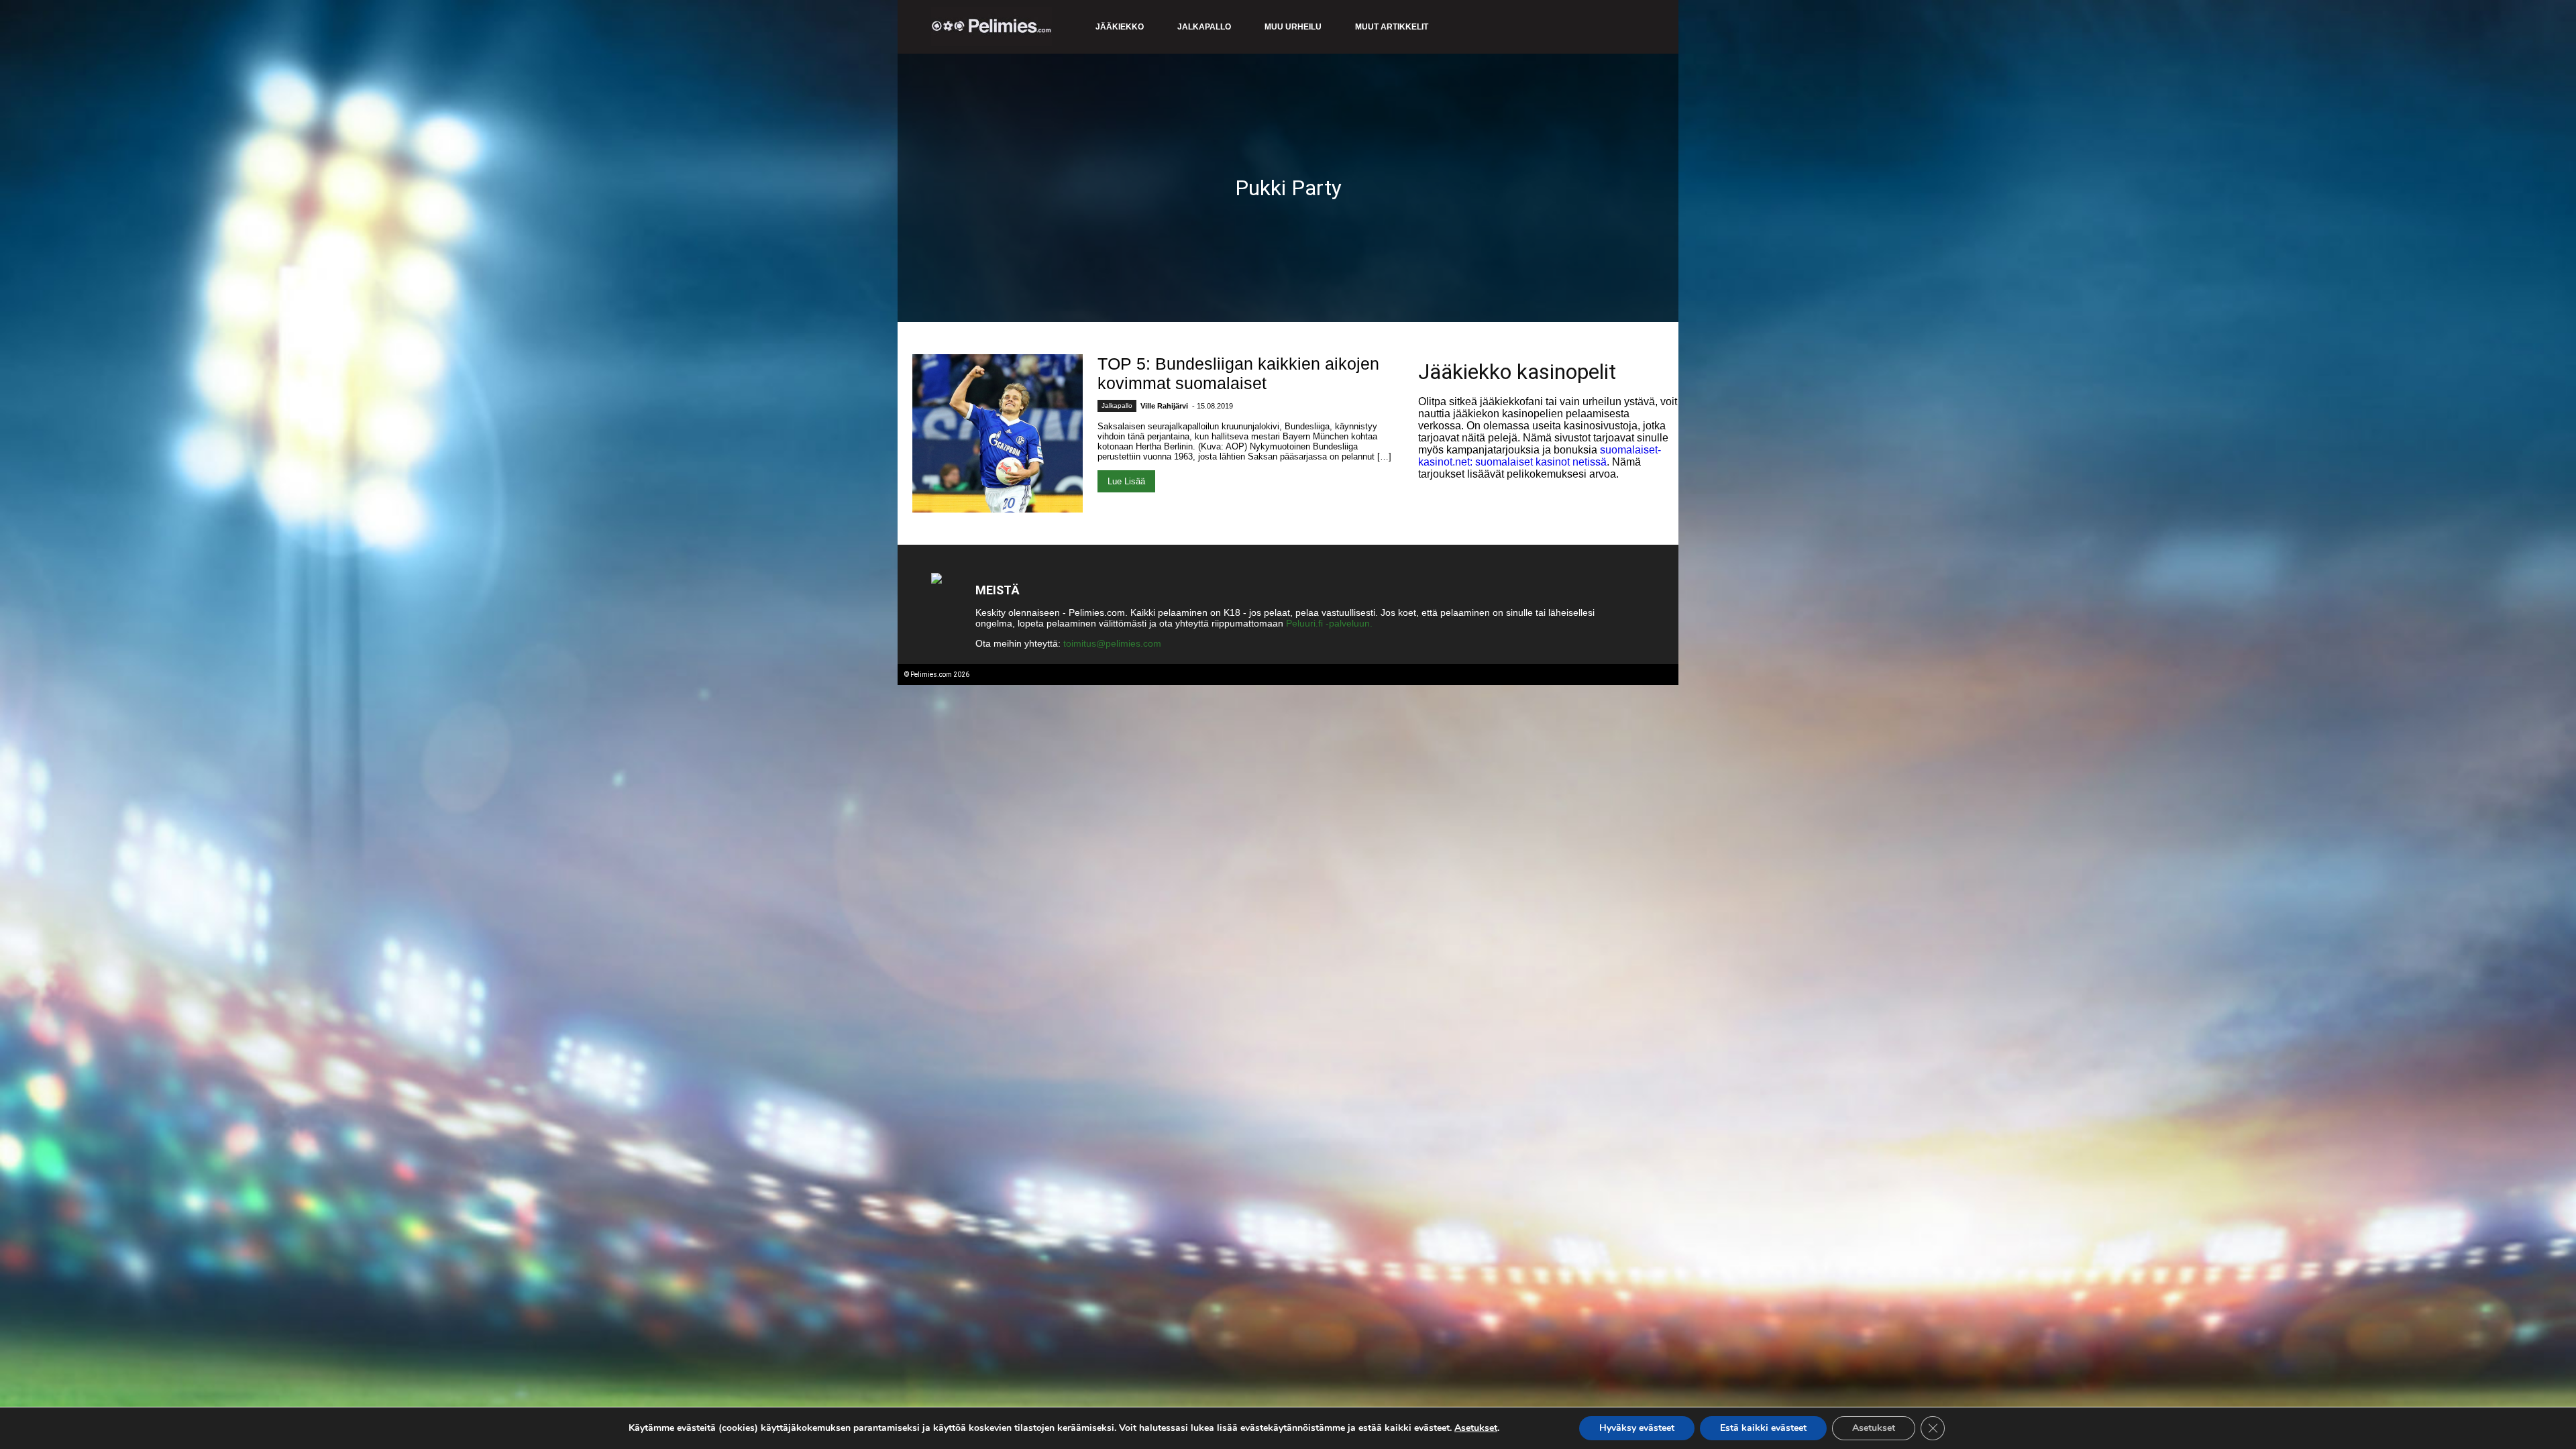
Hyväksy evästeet (1637, 1428)
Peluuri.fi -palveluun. (1329, 623)
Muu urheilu (1293, 27)
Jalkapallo (1204, 27)
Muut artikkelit (1392, 27)
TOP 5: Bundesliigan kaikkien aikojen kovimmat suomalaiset (1238, 373)
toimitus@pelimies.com (1112, 643)
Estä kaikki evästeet (1763, 1428)
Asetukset (1476, 1428)
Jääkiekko (1120, 27)
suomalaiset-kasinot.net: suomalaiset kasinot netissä (1540, 456)
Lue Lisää (1126, 481)
